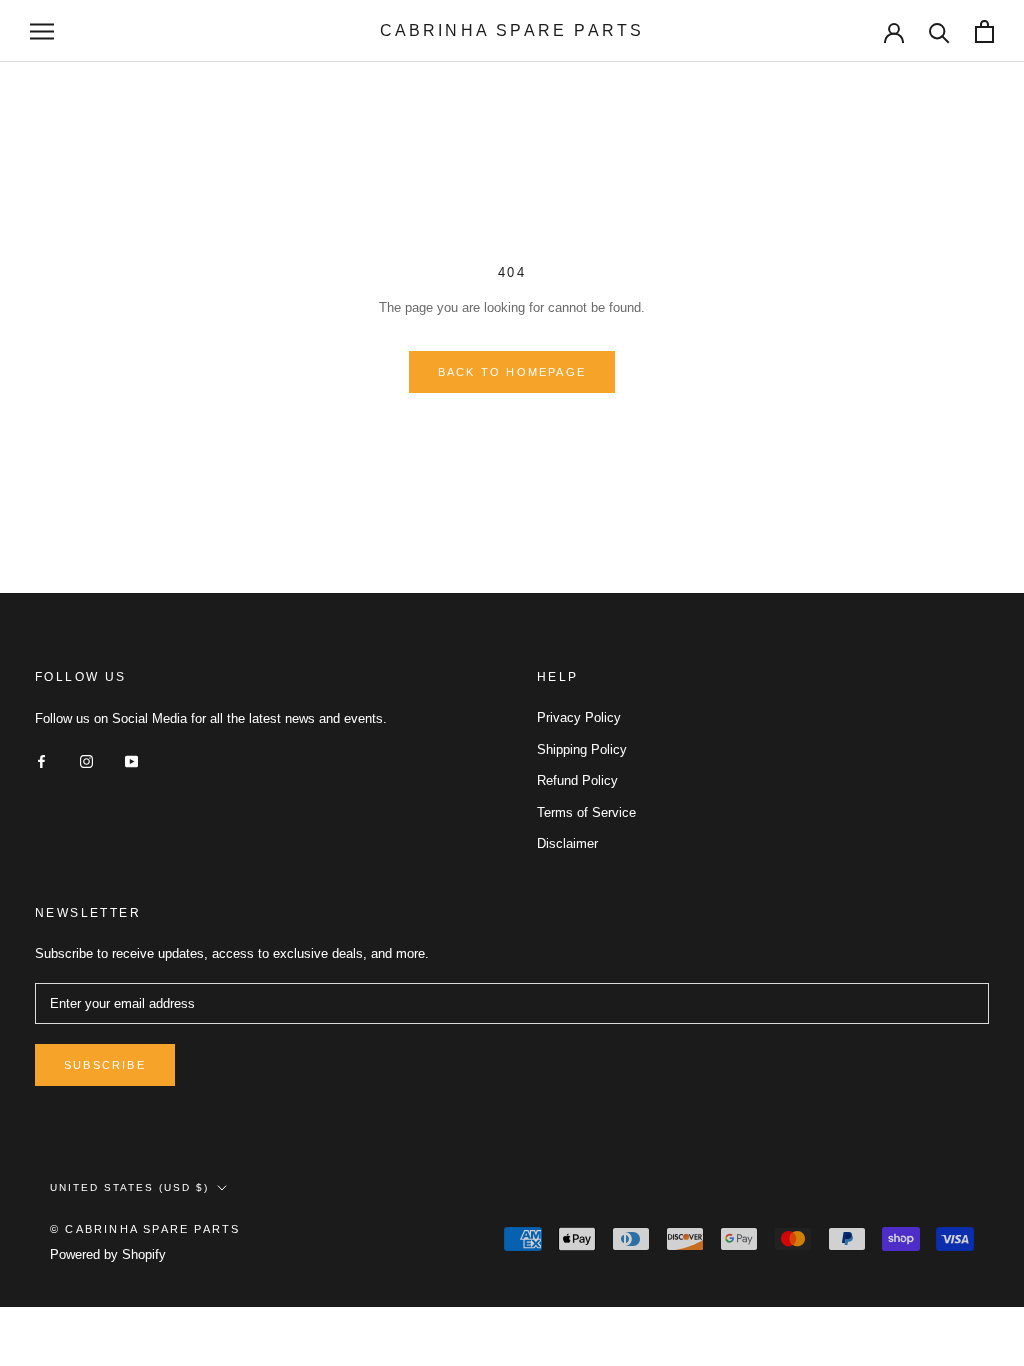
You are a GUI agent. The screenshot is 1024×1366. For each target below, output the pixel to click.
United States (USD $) (129, 1187)
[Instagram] (86, 760)
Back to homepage (512, 372)
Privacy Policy (579, 717)
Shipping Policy (582, 749)
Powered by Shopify (108, 1254)
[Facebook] (41, 760)
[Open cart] (984, 31)
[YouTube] (131, 760)
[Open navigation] (42, 31)
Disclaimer (567, 843)
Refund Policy (577, 780)
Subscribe (105, 1065)
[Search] (939, 31)
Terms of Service (586, 812)
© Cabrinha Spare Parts (145, 1229)
